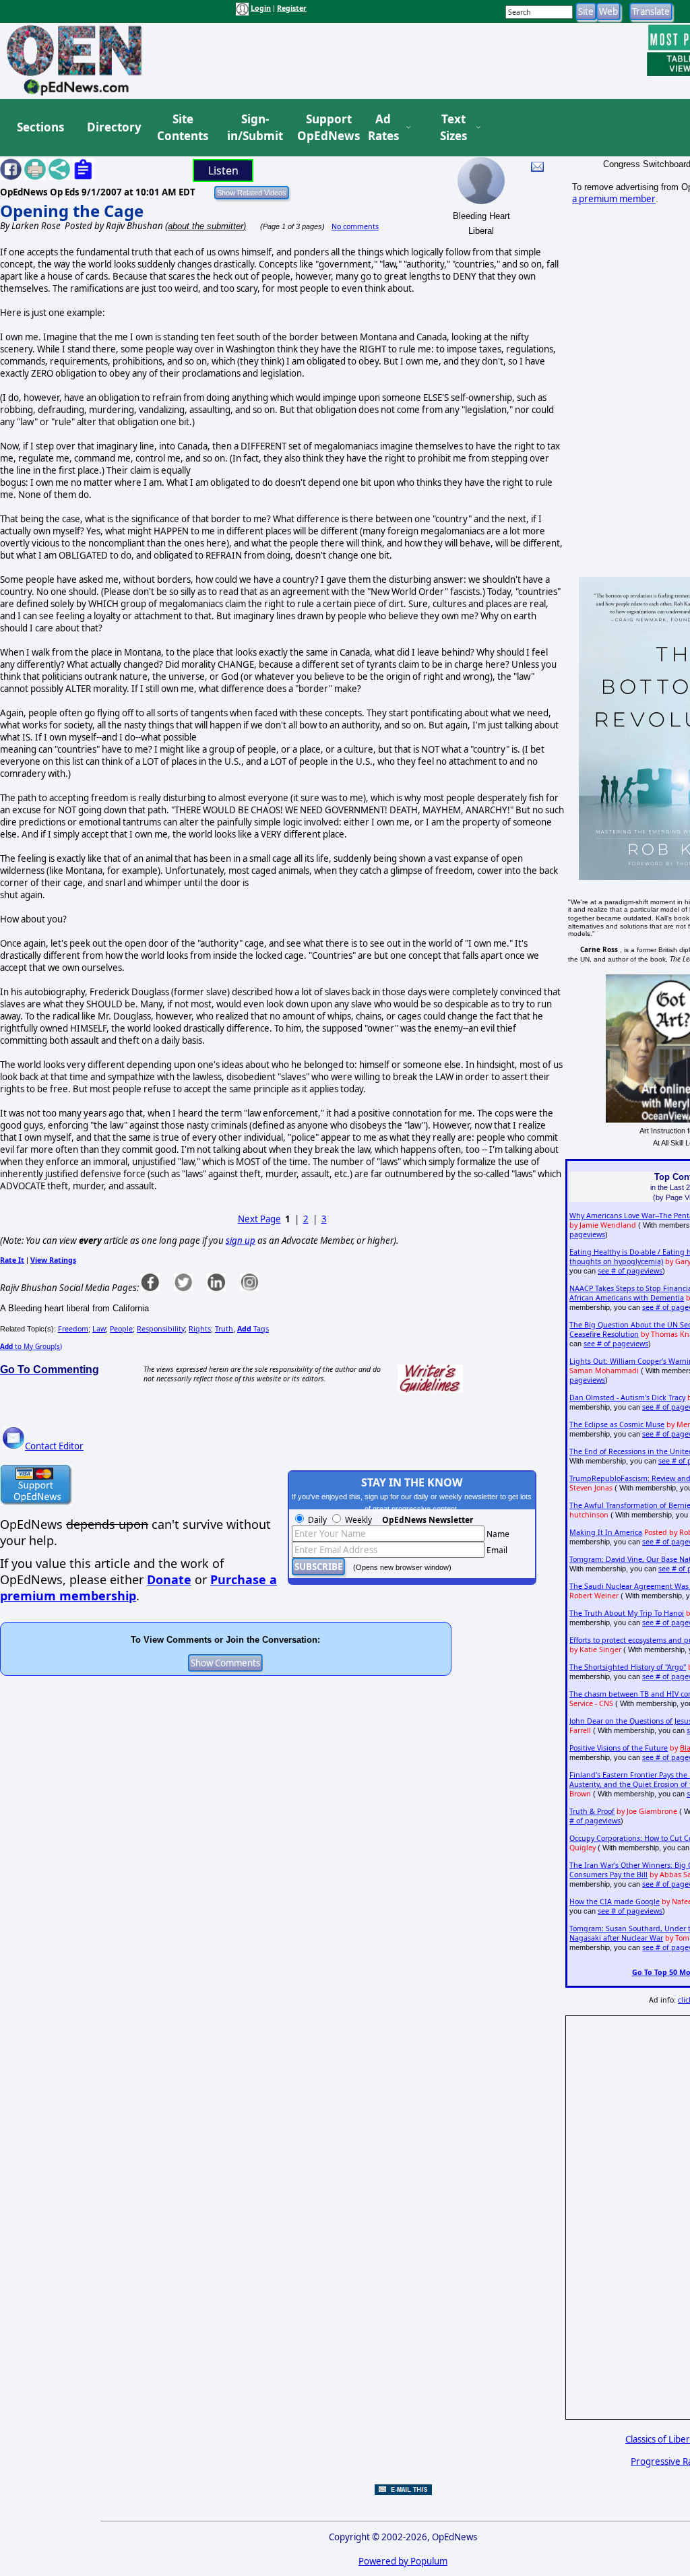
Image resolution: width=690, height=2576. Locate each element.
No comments (355, 226)
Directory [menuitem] (113, 127)
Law (99, 1329)
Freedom (73, 1329)
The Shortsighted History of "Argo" (628, 1667)
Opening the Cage (72, 211)
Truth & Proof (592, 1811)
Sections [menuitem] (40, 127)
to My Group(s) (31, 1346)
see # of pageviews (630, 1271)
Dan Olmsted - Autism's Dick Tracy (627, 1397)
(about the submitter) (206, 226)
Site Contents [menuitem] (183, 128)
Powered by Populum (403, 2561)
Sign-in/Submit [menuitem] (253, 128)
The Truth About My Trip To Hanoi (627, 1613)
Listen (223, 170)
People (121, 1329)
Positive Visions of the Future (619, 1748)
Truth (224, 1329)
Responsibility (161, 1329)
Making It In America (606, 1532)
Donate (169, 1579)
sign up (241, 1240)
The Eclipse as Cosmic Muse (617, 1424)
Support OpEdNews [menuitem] (323, 128)
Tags (253, 1329)
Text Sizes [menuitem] (453, 128)
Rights (200, 1329)
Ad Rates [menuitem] (383, 128)
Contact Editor (54, 1446)
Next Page (259, 1219)
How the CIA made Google (615, 1902)
